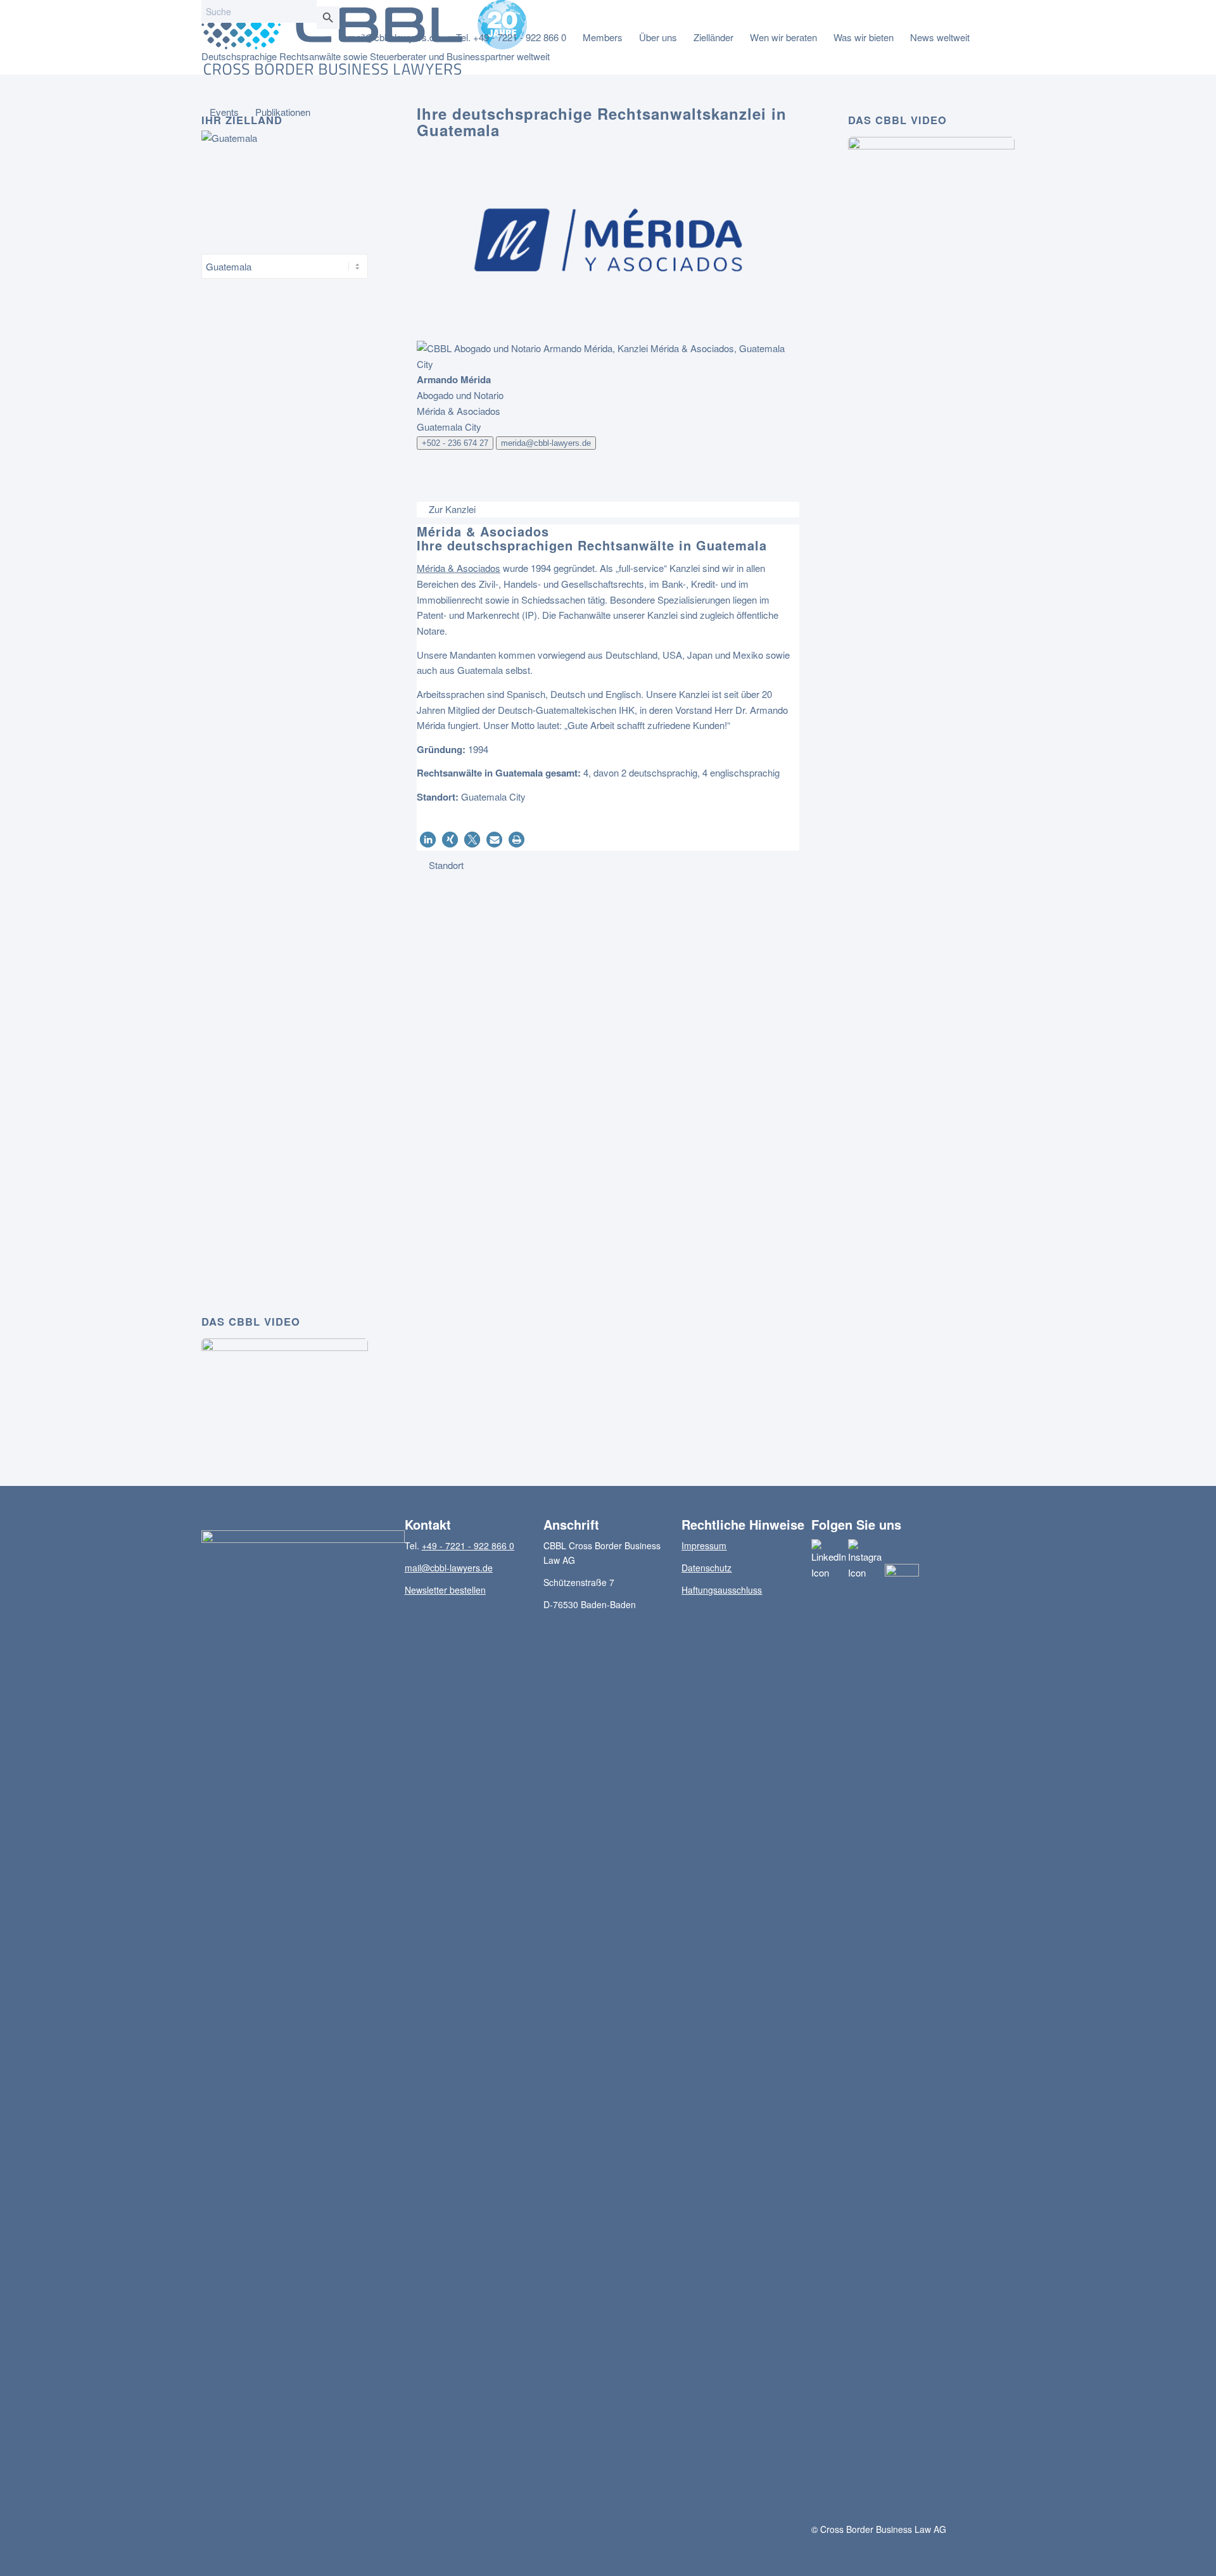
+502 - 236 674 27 (455, 443)
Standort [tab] (446, 865)
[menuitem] (394, 37)
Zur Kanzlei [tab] (452, 509)
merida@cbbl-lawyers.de (546, 443)
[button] (428, 840)
